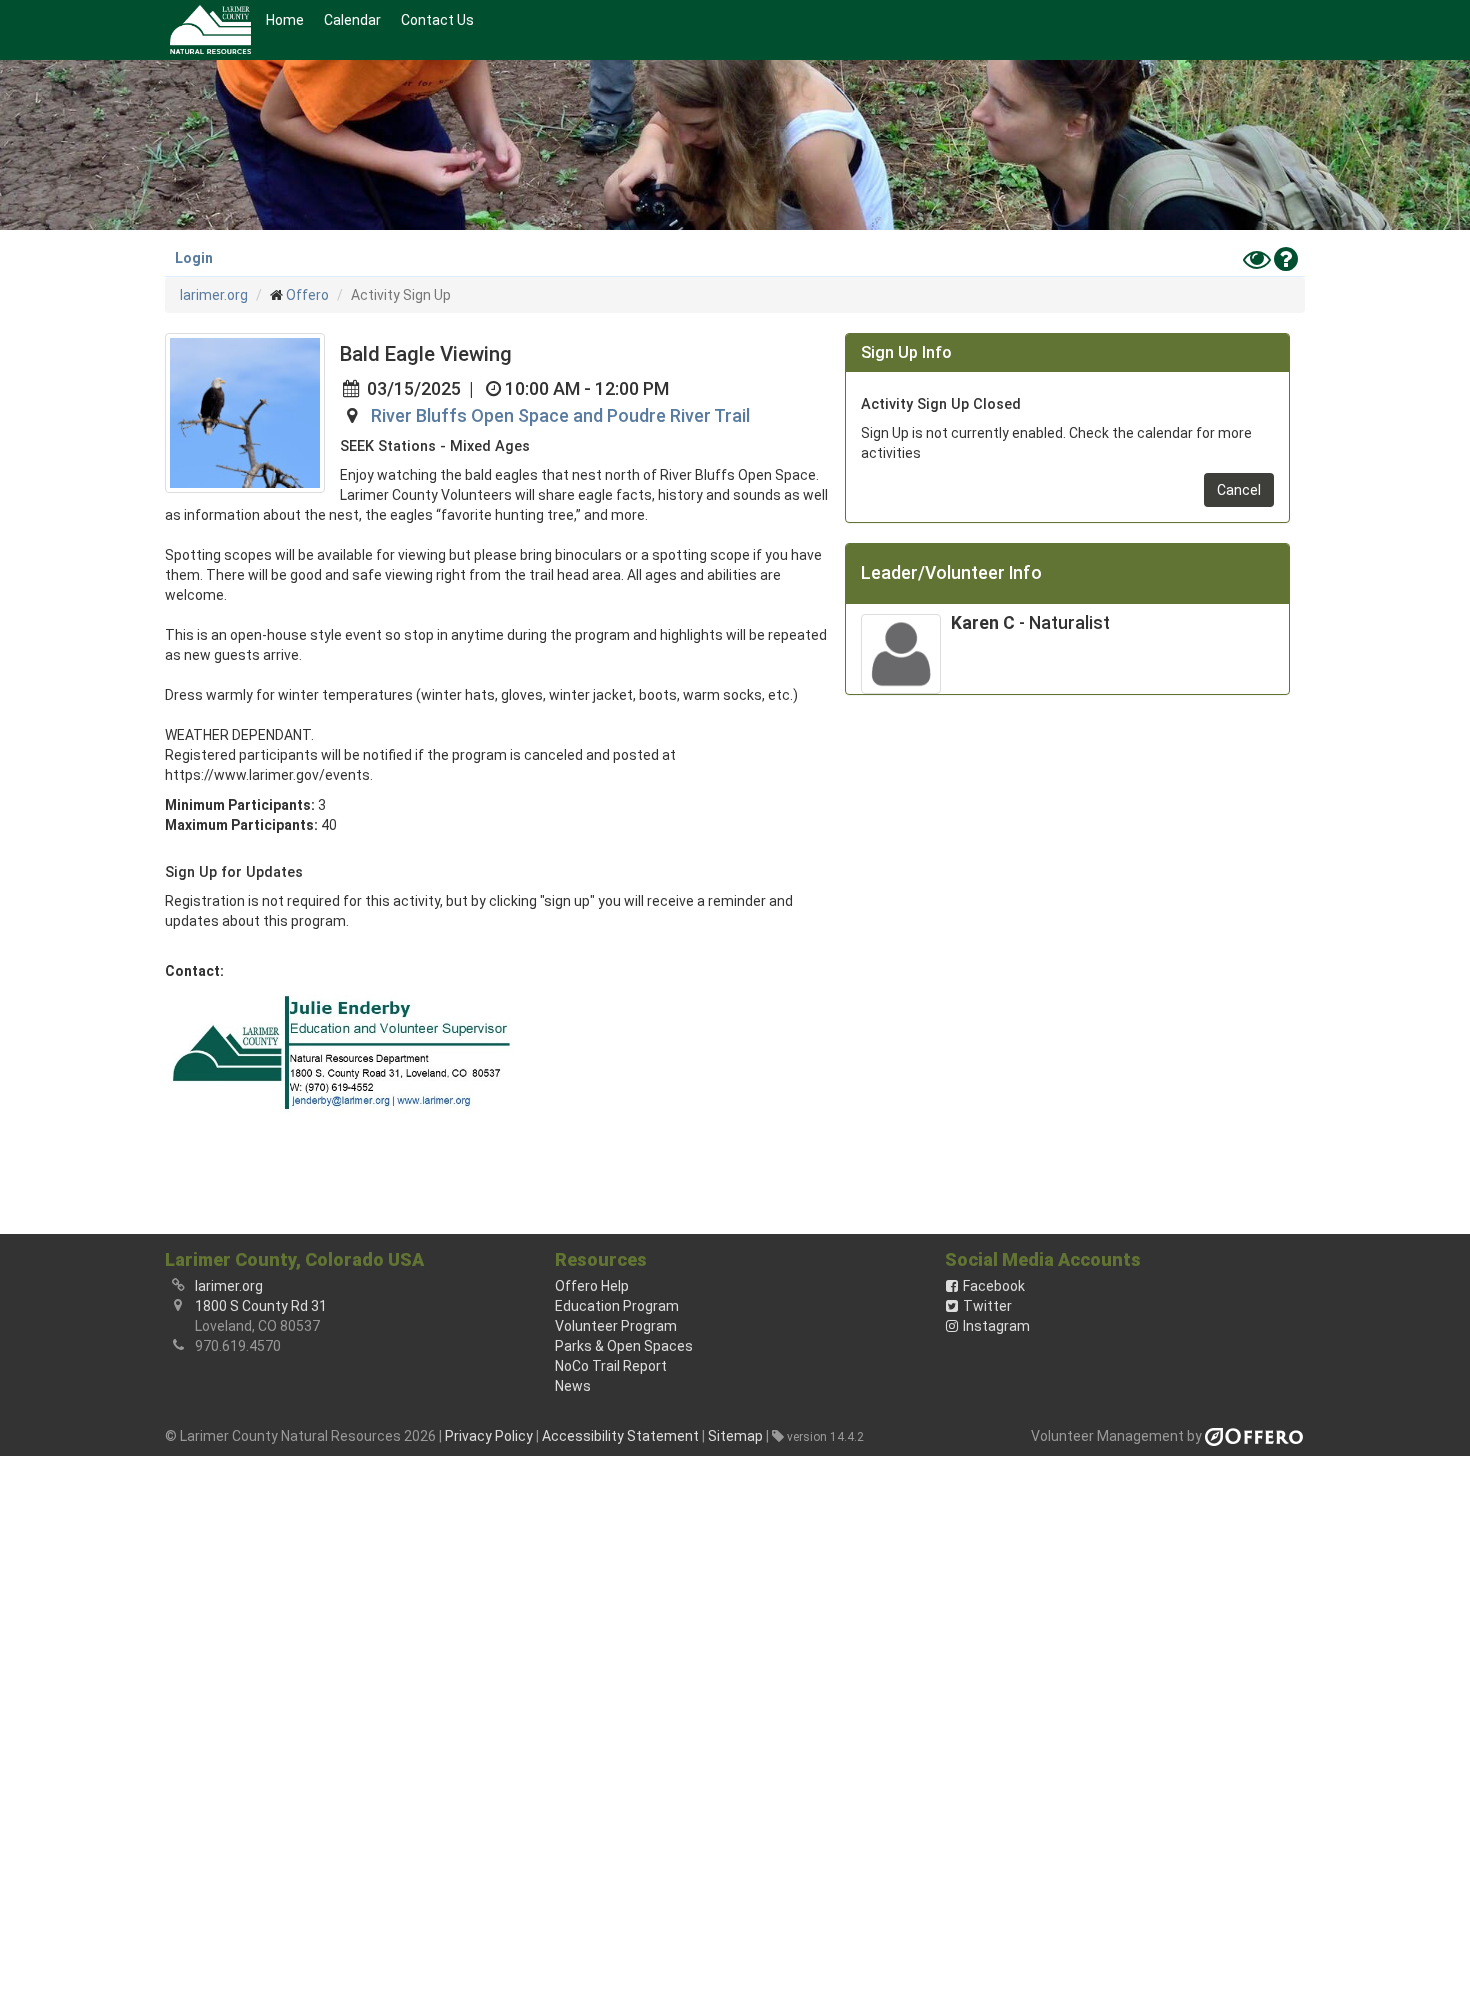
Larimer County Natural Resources (210, 29)
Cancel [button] (1239, 490)
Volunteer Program (616, 1326)
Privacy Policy (489, 1436)
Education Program (617, 1306)
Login (194, 258)
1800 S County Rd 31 (261, 1306)
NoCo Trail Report (611, 1366)
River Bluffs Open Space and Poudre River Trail (560, 415)
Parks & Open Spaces (624, 1346)
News (573, 1386)
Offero (307, 295)
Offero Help (592, 1286)
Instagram (996, 1326)
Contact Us (437, 20)
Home (285, 20)
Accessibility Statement (620, 1436)
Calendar (352, 20)
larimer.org (214, 295)
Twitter (987, 1306)
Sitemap (735, 1436)
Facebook (994, 1286)
